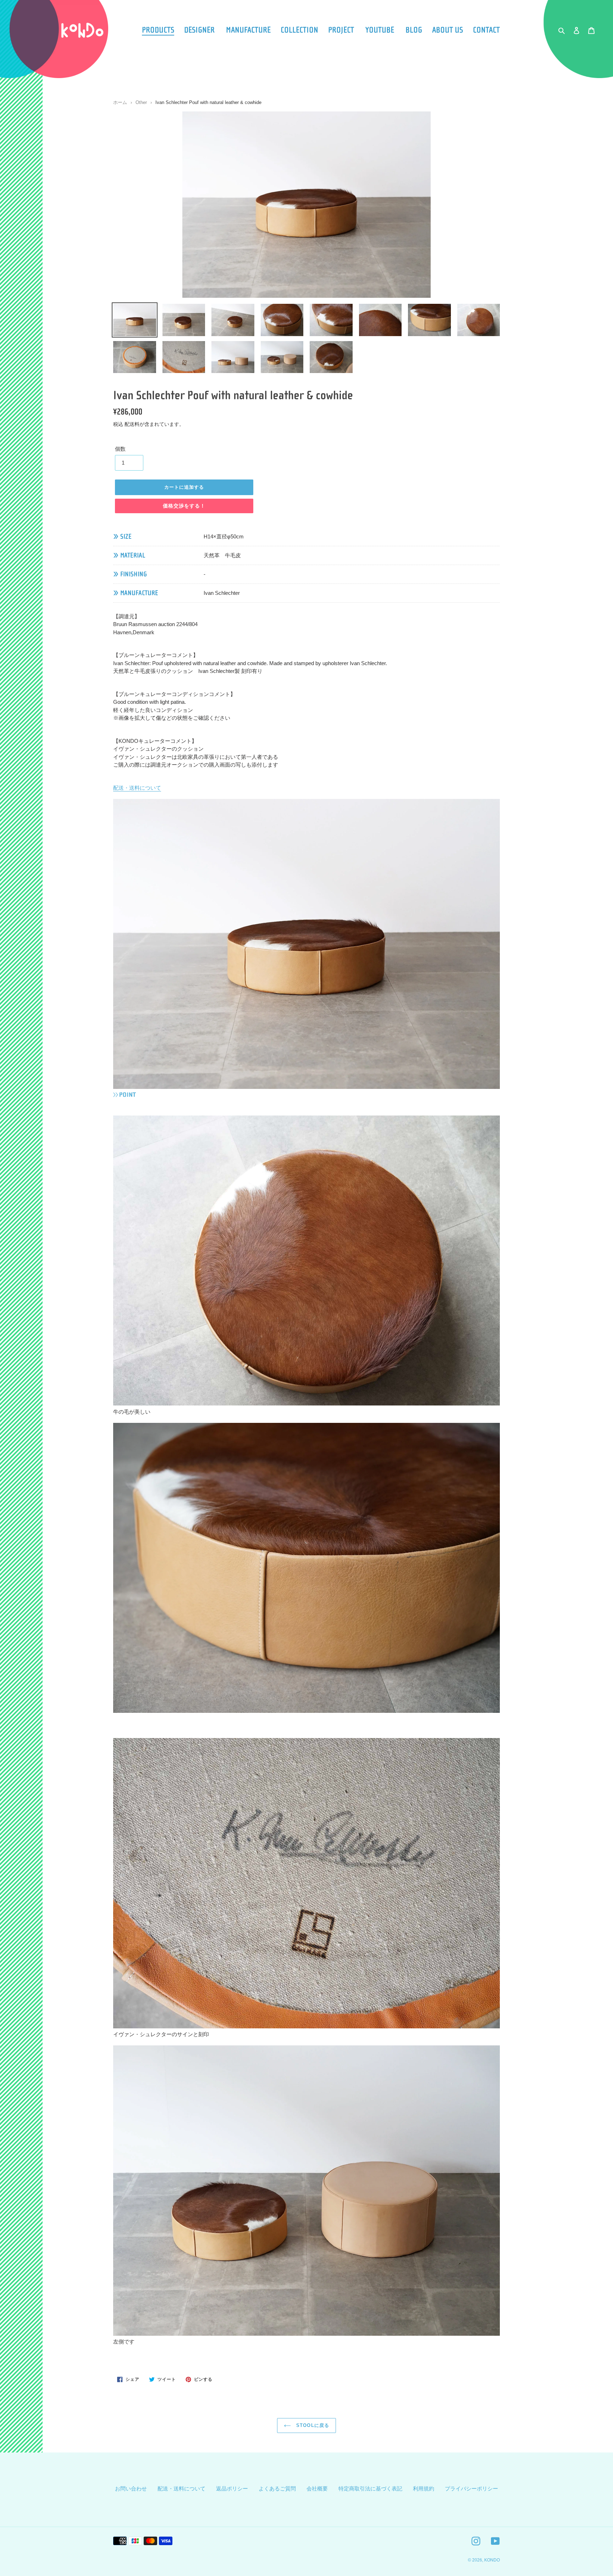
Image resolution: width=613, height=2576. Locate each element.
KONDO (492, 2560)
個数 (120, 449)
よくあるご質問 (277, 2489)
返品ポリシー (232, 2489)
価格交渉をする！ (184, 506)
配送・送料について (137, 788)
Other (141, 102)
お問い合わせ (131, 2489)
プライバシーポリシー (471, 2489)
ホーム (120, 102)
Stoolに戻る (312, 2425)
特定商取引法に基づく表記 (370, 2489)
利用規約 (424, 2489)
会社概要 (317, 2489)
